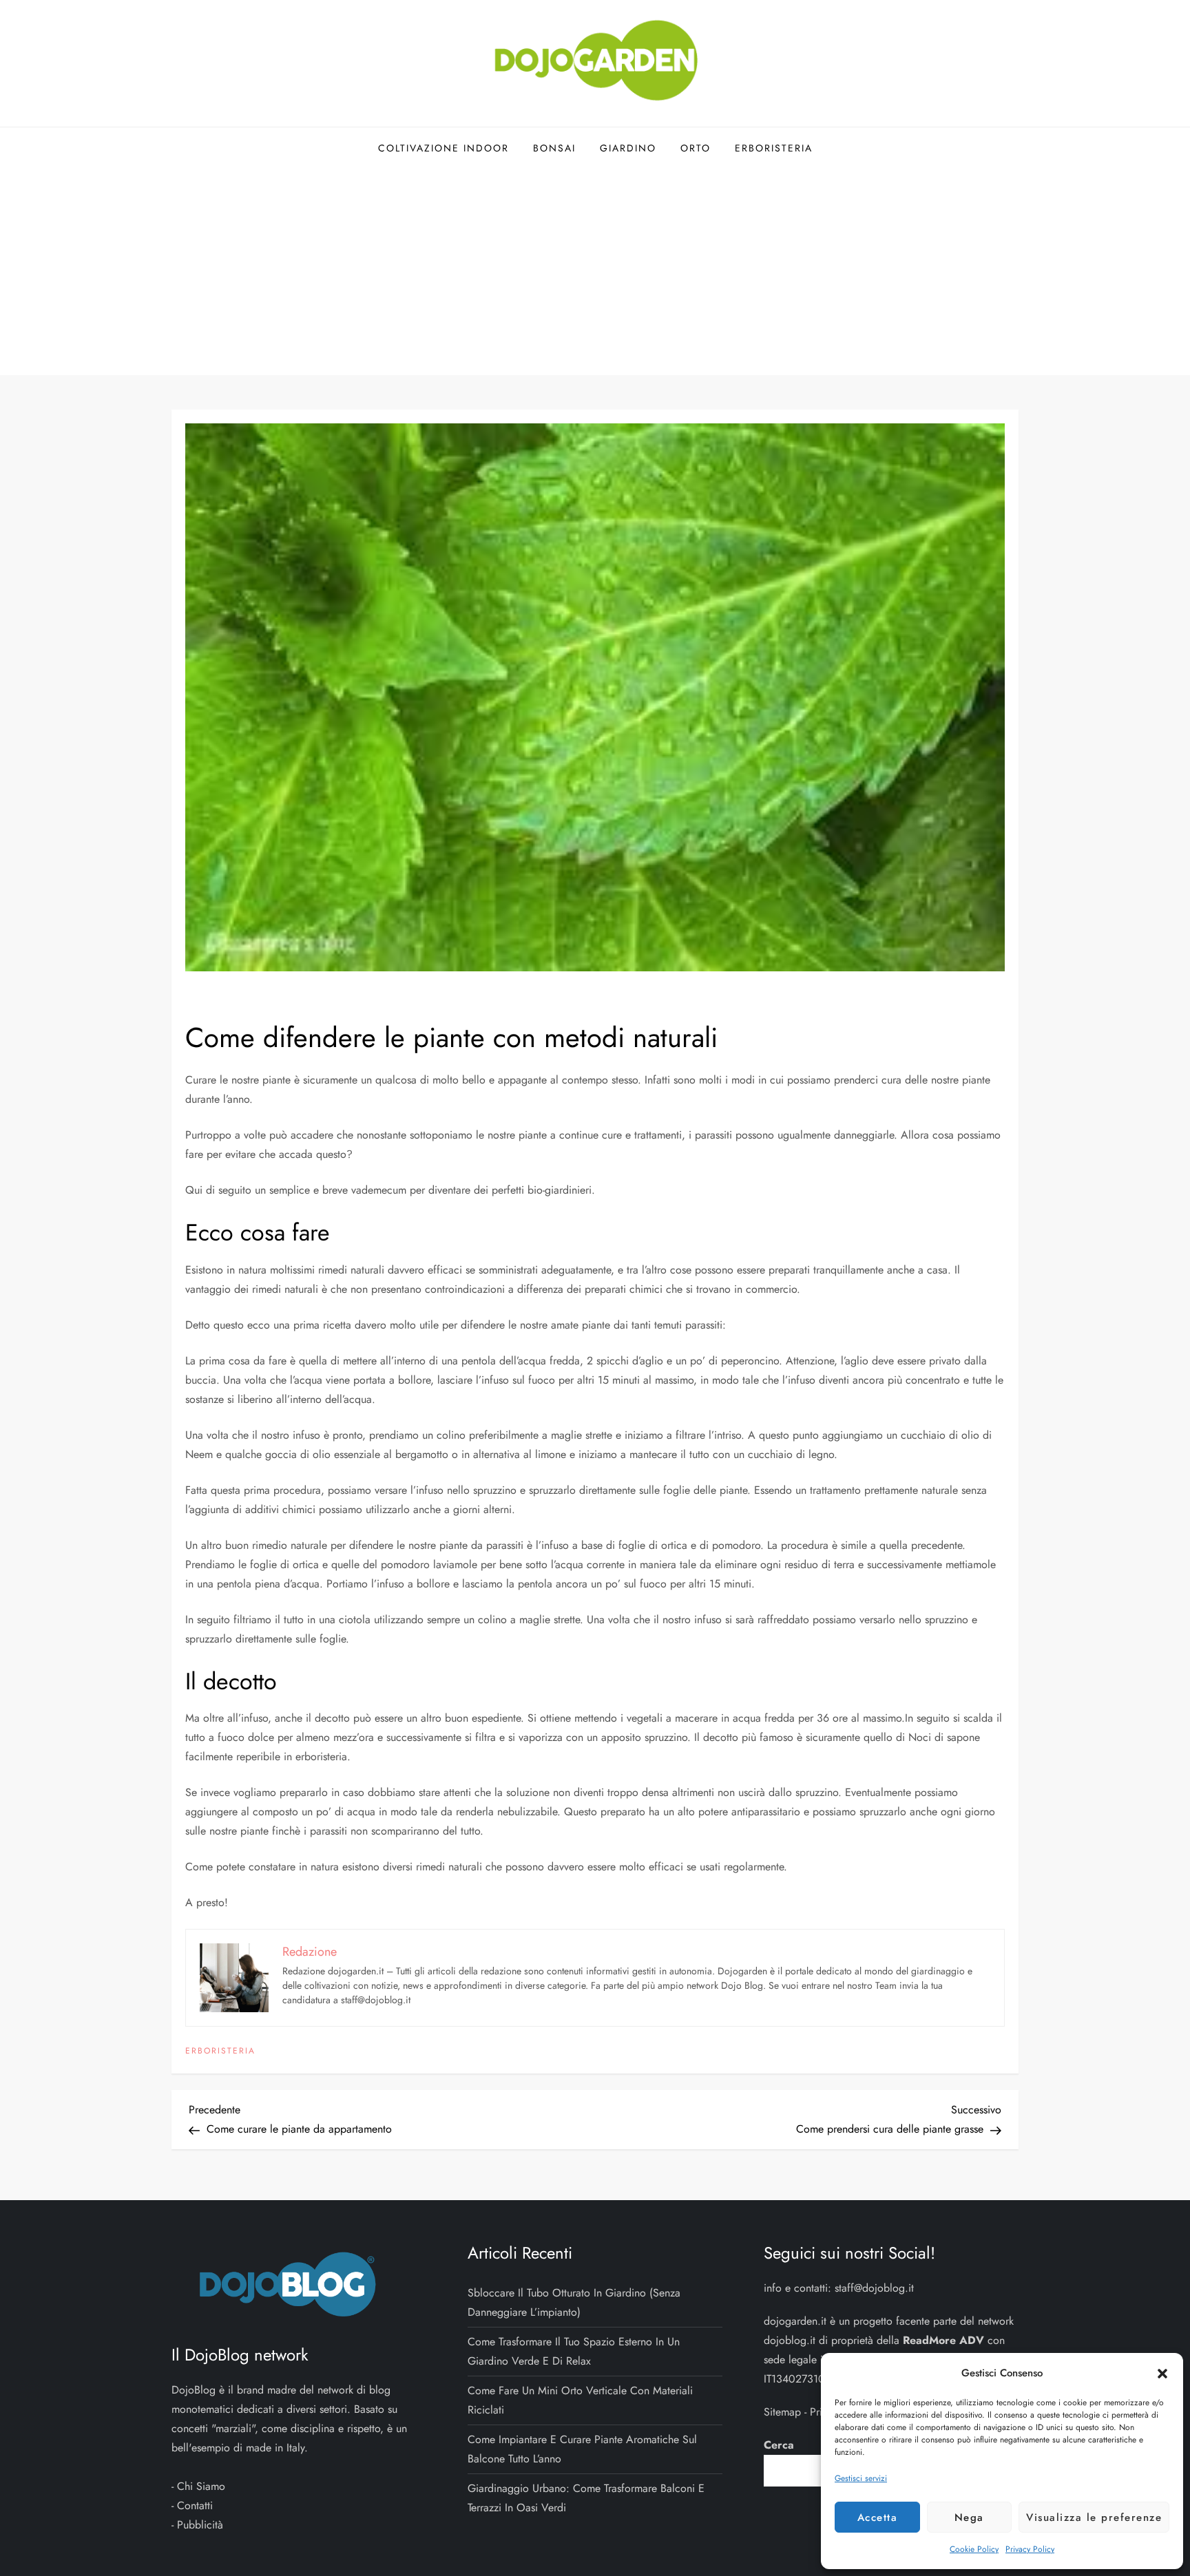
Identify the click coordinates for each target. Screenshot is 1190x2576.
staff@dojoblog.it (874, 2288)
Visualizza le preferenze (1094, 2517)
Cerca (779, 2445)
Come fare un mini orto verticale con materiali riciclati (580, 2400)
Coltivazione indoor (443, 148)
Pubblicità (200, 2525)
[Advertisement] (595, 272)
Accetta (878, 2517)
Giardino (628, 148)
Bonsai (554, 148)
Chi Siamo (201, 2486)
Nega (969, 2517)
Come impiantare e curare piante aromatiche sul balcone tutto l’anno (582, 2449)
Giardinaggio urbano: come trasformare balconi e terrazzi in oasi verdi (586, 2498)
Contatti (195, 2505)
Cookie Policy (974, 2549)
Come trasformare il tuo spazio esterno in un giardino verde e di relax (574, 2351)
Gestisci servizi (861, 2478)
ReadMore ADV (943, 2340)
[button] (1162, 2373)
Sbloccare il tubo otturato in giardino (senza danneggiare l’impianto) (574, 2302)
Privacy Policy (1030, 2549)
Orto (696, 148)
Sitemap (782, 2412)
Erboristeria (774, 148)
